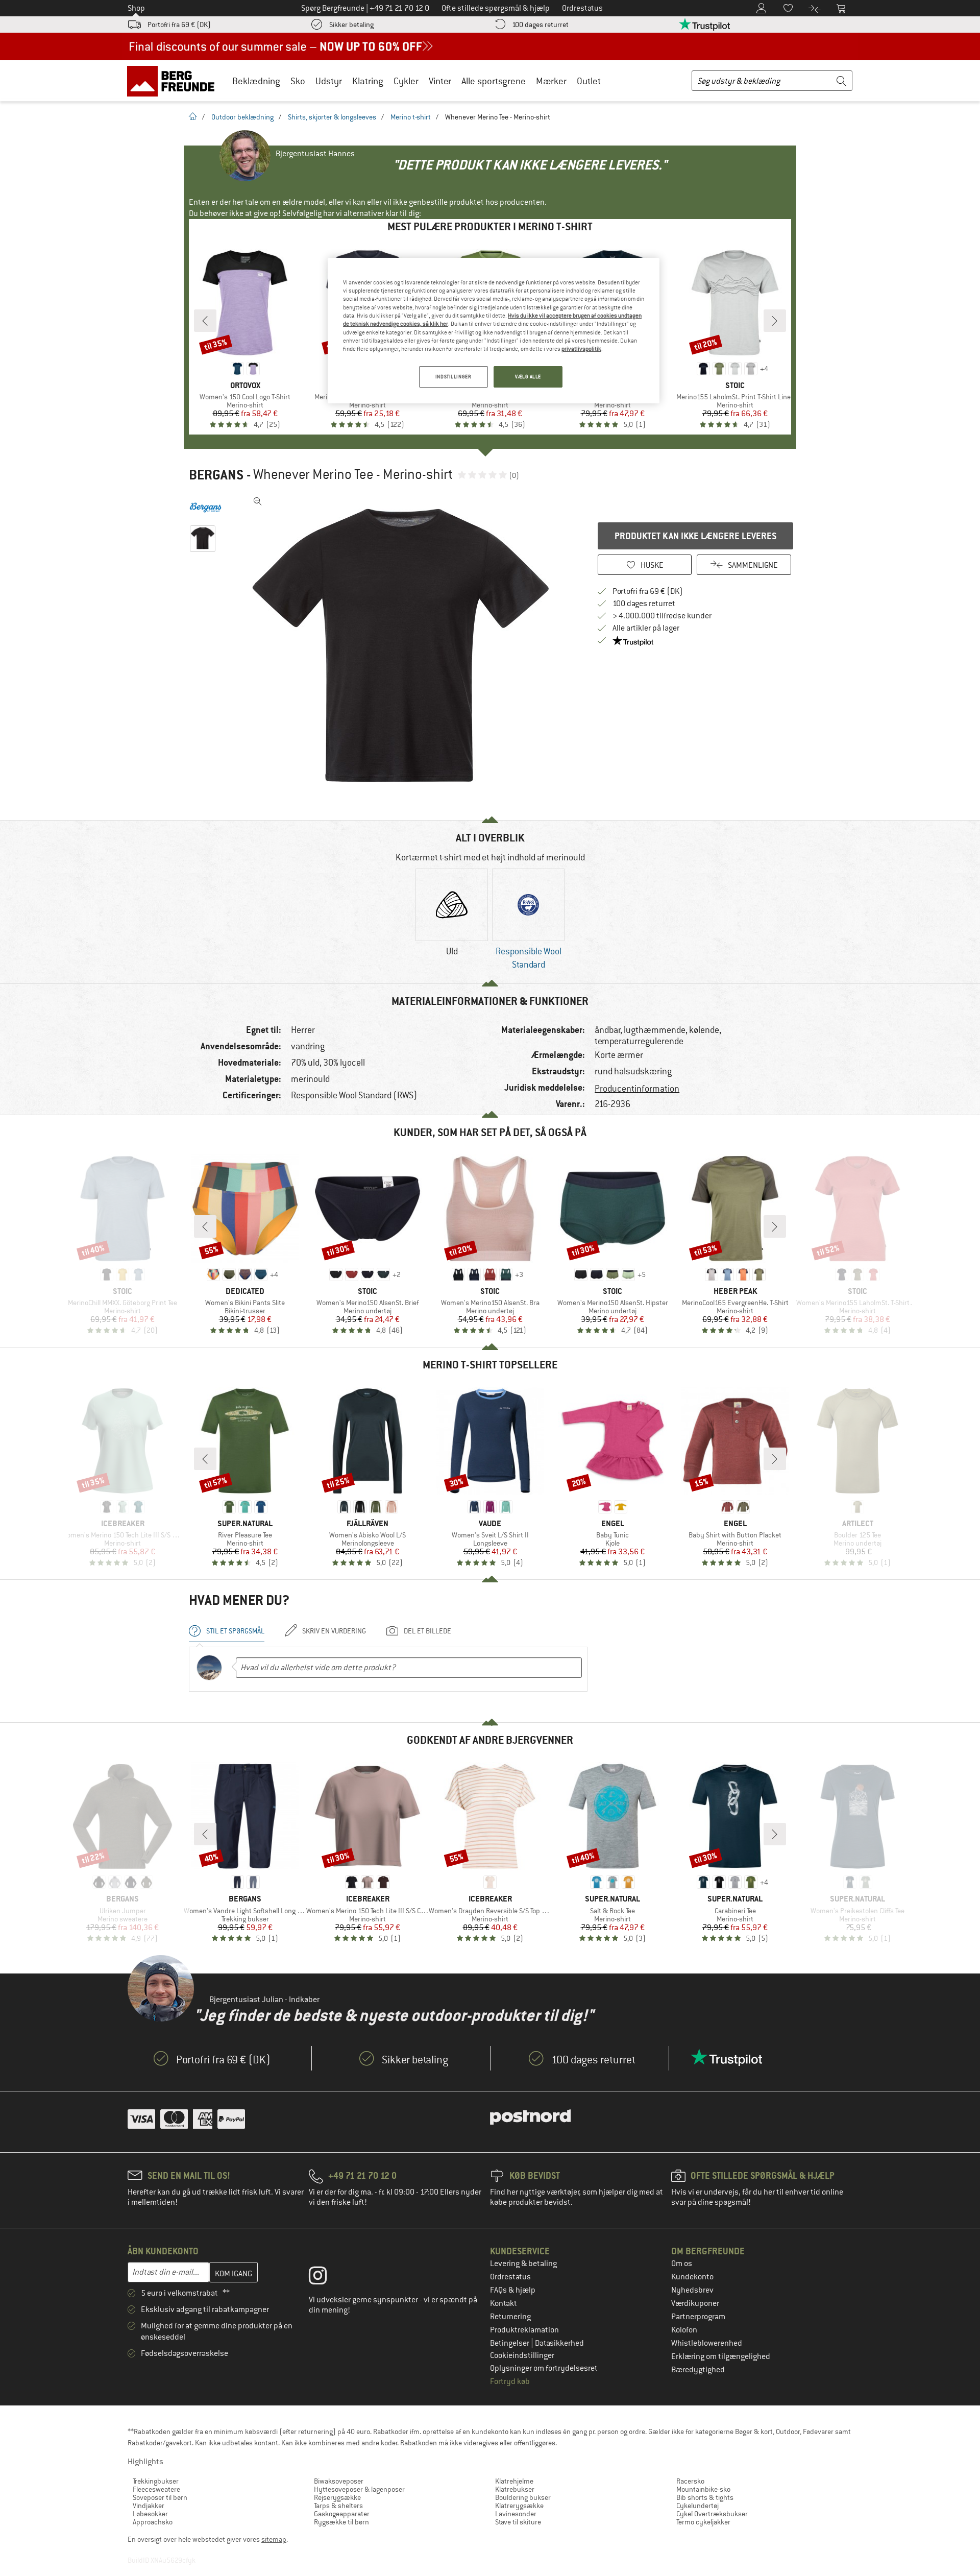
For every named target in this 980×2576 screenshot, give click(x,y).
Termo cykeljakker (703, 2522)
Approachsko (153, 2522)
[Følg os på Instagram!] (325, 2278)
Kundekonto (692, 2277)
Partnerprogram (698, 2317)
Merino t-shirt (411, 117)
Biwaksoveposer (339, 2481)
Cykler (406, 81)
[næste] (775, 321)
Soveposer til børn (160, 2497)
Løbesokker (150, 2514)
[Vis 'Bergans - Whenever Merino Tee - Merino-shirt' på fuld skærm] (258, 501)
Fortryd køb (510, 2381)
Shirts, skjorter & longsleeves (332, 117)
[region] (494, 331)
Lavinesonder (516, 2514)
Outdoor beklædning (242, 117)
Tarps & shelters (338, 2506)
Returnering (510, 2317)
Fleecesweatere (156, 2489)
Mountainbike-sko (703, 2489)
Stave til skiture (518, 2522)
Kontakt (504, 2303)
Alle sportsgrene (494, 81)
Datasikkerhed (559, 2343)
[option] (404, 645)
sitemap (274, 2539)
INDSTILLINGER (453, 377)
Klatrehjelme (514, 2481)
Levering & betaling (523, 2264)
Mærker (551, 81)
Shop (136, 8)
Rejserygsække (337, 2497)
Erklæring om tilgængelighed (721, 2356)
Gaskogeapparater (342, 2514)
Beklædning (256, 81)
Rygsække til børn (341, 2522)
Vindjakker (149, 2506)
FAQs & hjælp (513, 2290)
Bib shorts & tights (705, 2497)
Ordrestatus (510, 2277)
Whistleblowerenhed (707, 2343)
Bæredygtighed (698, 2370)
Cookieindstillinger (522, 2355)
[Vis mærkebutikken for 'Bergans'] (205, 508)
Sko (298, 81)
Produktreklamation (524, 2330)
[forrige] (205, 321)
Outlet (589, 81)
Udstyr (329, 81)
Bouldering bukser (523, 2497)
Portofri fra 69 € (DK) (179, 25)
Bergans (216, 475)
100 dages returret (540, 25)
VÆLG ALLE (528, 377)
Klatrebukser (515, 2489)
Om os (682, 2264)
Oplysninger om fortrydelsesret (544, 2368)
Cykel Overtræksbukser (712, 2514)
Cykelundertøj (697, 2506)
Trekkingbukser (156, 2481)
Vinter (440, 81)
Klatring (368, 81)
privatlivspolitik (581, 349)
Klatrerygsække (519, 2506)
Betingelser (510, 2343)
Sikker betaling (351, 25)
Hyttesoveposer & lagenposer (359, 2489)
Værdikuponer (695, 2303)
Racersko (690, 2481)
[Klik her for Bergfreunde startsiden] (174, 81)
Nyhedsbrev (692, 2290)
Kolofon (684, 2330)
